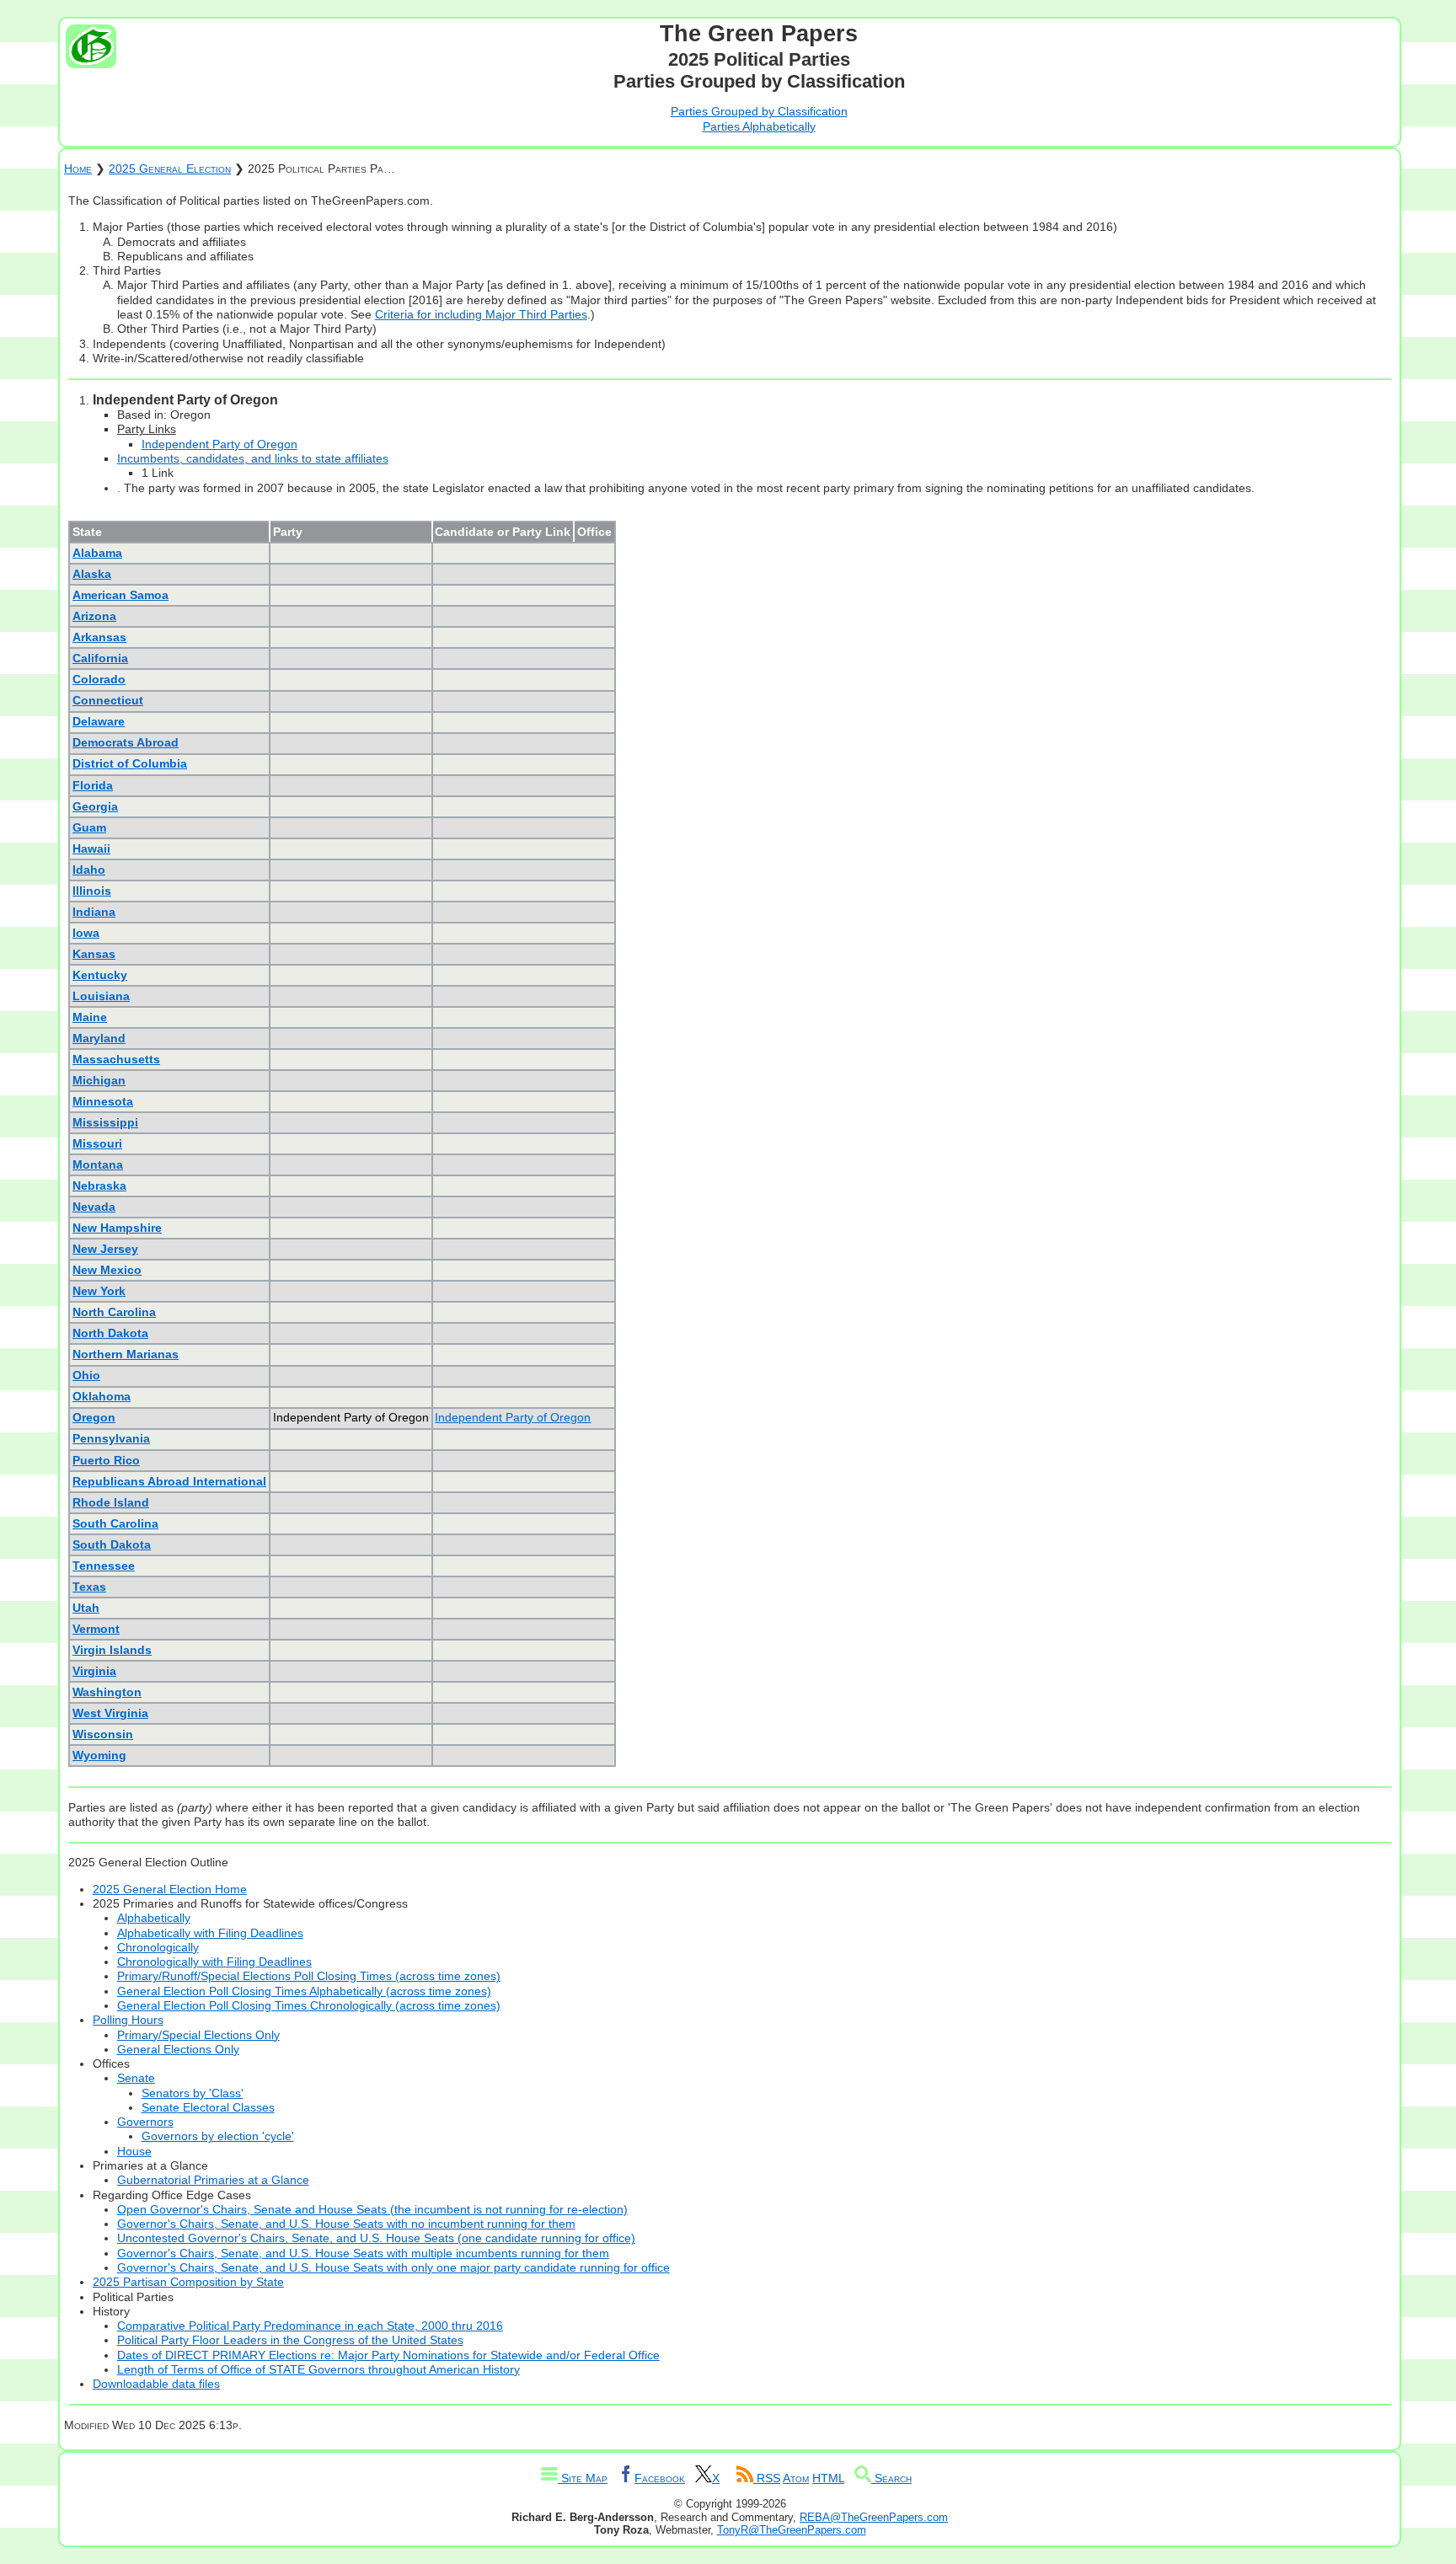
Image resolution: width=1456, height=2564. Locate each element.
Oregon (94, 1417)
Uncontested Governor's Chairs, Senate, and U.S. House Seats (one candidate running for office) (376, 2238)
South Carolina (115, 1523)
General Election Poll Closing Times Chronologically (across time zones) (309, 2005)
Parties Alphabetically (759, 126)
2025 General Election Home (170, 1889)
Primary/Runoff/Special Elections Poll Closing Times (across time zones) (309, 1976)
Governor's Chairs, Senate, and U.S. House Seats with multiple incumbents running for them (363, 2253)
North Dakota (110, 1333)
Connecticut (108, 700)
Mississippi (105, 1122)
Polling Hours (128, 2020)
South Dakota (112, 1544)
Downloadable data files (156, 2384)
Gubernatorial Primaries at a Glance (213, 2180)
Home (78, 169)
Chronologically (158, 1947)
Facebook (660, 2478)
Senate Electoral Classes (208, 2107)
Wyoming (99, 1755)
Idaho (89, 870)
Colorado (99, 679)
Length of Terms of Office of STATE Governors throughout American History (318, 2369)
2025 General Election (170, 169)
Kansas (94, 954)
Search (891, 2478)
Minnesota (103, 1101)
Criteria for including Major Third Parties (481, 314)
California (100, 658)
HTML (828, 2478)
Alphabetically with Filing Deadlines (210, 1933)
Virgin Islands (112, 1650)
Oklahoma (102, 1396)
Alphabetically (154, 1918)
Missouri (97, 1143)
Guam (89, 827)
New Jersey (105, 1249)
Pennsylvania (111, 1438)
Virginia (94, 1671)
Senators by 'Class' (193, 2093)
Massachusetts (116, 1059)
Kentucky (100, 975)
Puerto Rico (106, 1460)
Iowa (86, 933)
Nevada (94, 1207)
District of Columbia (130, 763)
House (134, 2151)
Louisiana (101, 996)
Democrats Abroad (126, 742)
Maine (90, 1017)
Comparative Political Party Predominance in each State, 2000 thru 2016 (310, 2326)
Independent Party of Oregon (219, 444)
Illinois (92, 891)
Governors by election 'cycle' (218, 2136)
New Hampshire (117, 1228)
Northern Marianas (126, 1354)
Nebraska (99, 1186)
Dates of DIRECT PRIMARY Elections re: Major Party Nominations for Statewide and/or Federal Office (388, 2355)
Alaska (92, 574)
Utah (86, 1608)
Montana (98, 1164)
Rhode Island (111, 1502)
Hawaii (91, 848)
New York (99, 1291)
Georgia (95, 806)
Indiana (94, 912)
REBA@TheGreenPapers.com (874, 2517)
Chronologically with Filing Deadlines (214, 1962)
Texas (89, 1587)
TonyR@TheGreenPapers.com (792, 2530)
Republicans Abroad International (169, 1481)
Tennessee (104, 1566)
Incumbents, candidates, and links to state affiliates (253, 458)
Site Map (583, 2478)
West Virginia (110, 1713)
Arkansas (99, 637)
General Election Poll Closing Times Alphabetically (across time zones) (304, 1991)
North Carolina (114, 1312)
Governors (145, 2122)
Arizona (94, 616)
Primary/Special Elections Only (198, 2035)
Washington (107, 1692)
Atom (796, 2478)
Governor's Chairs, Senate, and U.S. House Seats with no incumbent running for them (346, 2224)
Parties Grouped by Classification (759, 111)
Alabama (97, 553)
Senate (136, 2078)
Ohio (86, 1375)
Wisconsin (103, 1734)
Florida (93, 785)
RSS (767, 2478)
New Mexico (107, 1270)
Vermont (96, 1629)
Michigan (99, 1080)
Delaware (99, 721)
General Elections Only (178, 2049)
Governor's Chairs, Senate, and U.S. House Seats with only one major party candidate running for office (393, 2267)
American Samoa (120, 595)
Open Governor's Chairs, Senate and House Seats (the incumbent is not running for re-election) (372, 2209)
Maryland (99, 1038)
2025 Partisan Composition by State (188, 2282)
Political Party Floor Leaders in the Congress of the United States (290, 2340)
